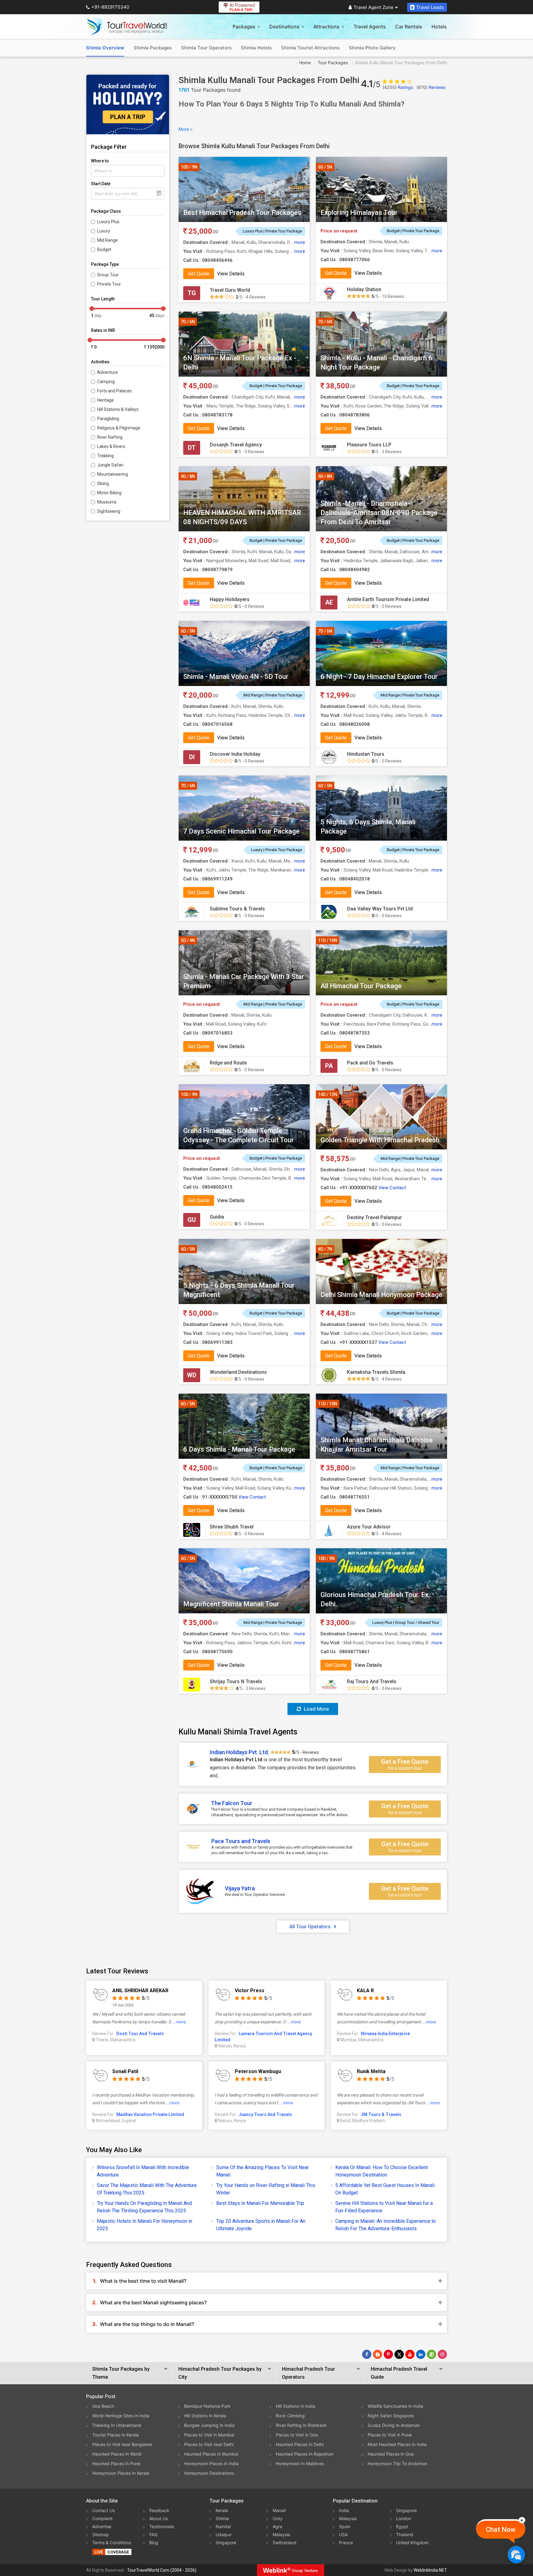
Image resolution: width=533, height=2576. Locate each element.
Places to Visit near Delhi (209, 2444)
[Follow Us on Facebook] (367, 2354)
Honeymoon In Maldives (300, 2463)
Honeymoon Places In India (211, 2463)
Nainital (223, 2526)
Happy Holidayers (230, 599)
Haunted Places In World (117, 2454)
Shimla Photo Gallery (372, 48)
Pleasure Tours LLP (369, 445)
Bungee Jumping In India (209, 2425)
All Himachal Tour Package (361, 986)
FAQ (153, 2534)
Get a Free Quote (405, 1764)
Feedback (159, 2510)
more (300, 242)
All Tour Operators (310, 1927)
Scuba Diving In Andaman (394, 2425)
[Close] (522, 2520)
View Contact (392, 1188)
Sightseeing (109, 511)
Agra (277, 2526)
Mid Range (107, 240)
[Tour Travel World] (127, 27)
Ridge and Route (228, 1063)
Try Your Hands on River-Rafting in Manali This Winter (266, 2189)
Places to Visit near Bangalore (122, 2444)
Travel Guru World (230, 290)
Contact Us (103, 2510)
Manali (279, 2510)
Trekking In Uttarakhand (117, 2425)
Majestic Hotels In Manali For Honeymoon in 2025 (145, 2225)
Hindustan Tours (366, 754)
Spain (345, 2526)
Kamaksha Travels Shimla (376, 1372)
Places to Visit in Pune (390, 2435)
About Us (159, 2518)
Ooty (278, 2518)
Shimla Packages (153, 48)
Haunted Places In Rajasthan (305, 2454)
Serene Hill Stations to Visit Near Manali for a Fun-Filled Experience (384, 2207)
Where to (100, 161)
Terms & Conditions (112, 2543)
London (404, 2518)
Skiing (103, 483)
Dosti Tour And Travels (140, 2034)
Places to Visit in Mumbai (209, 2435)
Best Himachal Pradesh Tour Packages (242, 213)
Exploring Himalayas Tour (359, 213)
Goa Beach (103, 2406)
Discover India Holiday (235, 754)
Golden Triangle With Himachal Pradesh (380, 1140)
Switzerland (285, 2543)
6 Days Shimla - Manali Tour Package (239, 1449)
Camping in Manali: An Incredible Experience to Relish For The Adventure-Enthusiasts (386, 2225)
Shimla (222, 2518)
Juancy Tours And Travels (265, 2114)
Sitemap (101, 2534)
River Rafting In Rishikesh (301, 2425)
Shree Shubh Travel (232, 1527)
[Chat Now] (516, 2555)
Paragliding (108, 419)
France (346, 2543)
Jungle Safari (110, 465)
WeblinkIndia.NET (430, 2570)
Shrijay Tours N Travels (236, 1681)
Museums (107, 502)
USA (343, 2534)
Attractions (326, 27)
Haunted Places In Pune (116, 2463)
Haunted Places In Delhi (300, 2444)
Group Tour (108, 275)
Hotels (439, 27)
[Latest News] (378, 2354)
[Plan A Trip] (128, 105)
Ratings (398, 87)
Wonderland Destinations (238, 1372)
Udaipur (224, 2534)
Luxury (104, 231)
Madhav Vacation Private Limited (150, 2114)
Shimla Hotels (256, 48)
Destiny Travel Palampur (374, 1217)
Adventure (107, 372)
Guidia (217, 1217)
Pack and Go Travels (370, 1063)
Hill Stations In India (295, 2406)
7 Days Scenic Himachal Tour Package (241, 831)
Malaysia (281, 2534)
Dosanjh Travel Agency (236, 445)
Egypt (402, 2526)
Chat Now (501, 2530)
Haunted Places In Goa (391, 2454)
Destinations (284, 27)
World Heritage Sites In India (121, 2416)
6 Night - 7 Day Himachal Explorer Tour (379, 677)
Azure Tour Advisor (369, 1527)
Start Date (101, 184)
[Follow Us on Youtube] (410, 2354)
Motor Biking (109, 493)
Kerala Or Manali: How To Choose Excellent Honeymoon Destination (382, 2171)
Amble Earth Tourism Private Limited (388, 599)
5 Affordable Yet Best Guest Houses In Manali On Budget (385, 2189)
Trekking (105, 456)
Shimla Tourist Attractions (310, 48)
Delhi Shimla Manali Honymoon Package (381, 1295)
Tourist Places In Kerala (116, 2435)
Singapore (226, 2543)
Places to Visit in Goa (297, 2435)
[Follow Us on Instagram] (442, 2354)
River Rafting (110, 437)
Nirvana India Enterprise (385, 2034)
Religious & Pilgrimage (119, 428)
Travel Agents (370, 27)
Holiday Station (364, 289)
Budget (104, 249)
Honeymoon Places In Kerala (121, 2473)
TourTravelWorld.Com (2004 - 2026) (162, 2570)
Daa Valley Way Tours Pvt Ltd (380, 909)
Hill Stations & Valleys (118, 409)
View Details (231, 274)
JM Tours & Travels (381, 2114)
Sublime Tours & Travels (237, 909)
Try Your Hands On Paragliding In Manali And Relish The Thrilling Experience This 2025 (144, 2207)
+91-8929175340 (110, 7)
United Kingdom (412, 2543)
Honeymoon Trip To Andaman (397, 2463)
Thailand (405, 2534)
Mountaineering (113, 474)
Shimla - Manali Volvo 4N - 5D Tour (236, 677)
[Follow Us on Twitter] (399, 2354)
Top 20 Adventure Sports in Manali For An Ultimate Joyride (261, 2225)
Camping (106, 382)
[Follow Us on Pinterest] (388, 2354)
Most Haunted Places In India (397, 2444)
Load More (316, 1709)
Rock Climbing (290, 2416)
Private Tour (109, 284)
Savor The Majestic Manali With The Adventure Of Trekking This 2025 (147, 2189)
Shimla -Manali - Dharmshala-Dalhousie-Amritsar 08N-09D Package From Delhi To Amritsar (379, 513)
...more (179, 2022)
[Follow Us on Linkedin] (421, 2354)
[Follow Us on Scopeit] (432, 2354)
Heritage (105, 400)
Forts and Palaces (114, 391)
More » (186, 129)
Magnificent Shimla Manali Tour (231, 1604)
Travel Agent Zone (374, 7)
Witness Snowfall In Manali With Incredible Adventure (143, 2171)
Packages (244, 27)
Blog (154, 2543)
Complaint (102, 2518)
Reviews (431, 87)
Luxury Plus (108, 222)
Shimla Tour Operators (206, 48)
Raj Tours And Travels (372, 1681)
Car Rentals (409, 27)
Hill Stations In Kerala (205, 2416)
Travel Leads (430, 7)
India (344, 2510)
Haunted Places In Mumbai (211, 2454)
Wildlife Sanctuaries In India (395, 2406)
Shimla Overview (105, 48)
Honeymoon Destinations (209, 2473)
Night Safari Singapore (391, 2416)
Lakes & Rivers (111, 446)
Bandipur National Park (207, 2406)
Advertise (102, 2526)
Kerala (222, 2510)
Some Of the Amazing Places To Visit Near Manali (262, 2171)
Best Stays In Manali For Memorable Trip (260, 2203)
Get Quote (199, 274)
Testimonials (162, 2526)
